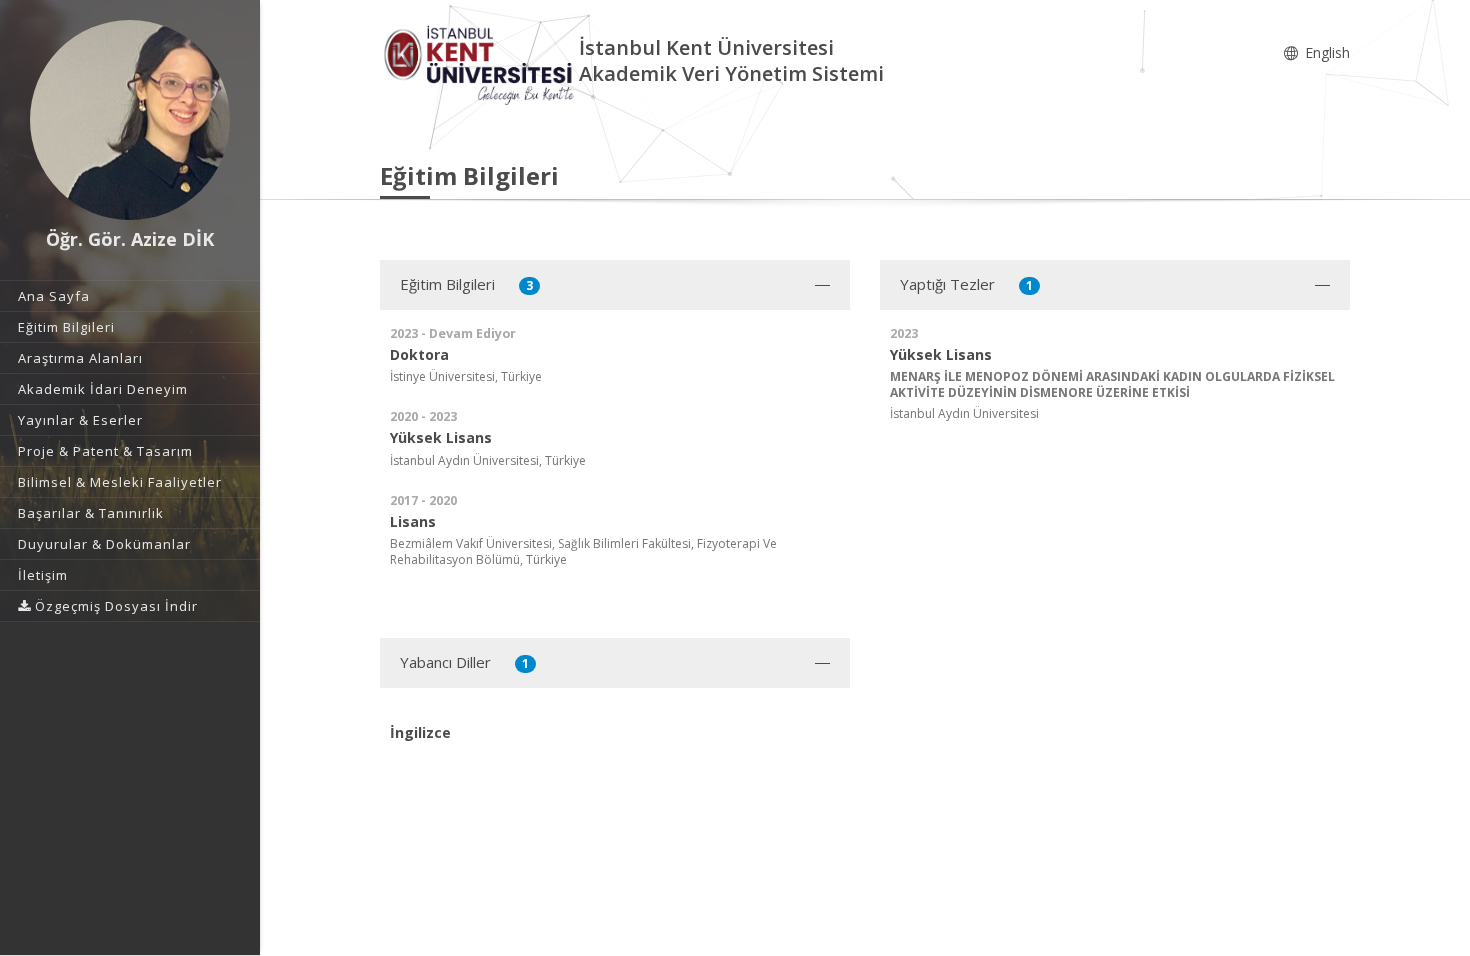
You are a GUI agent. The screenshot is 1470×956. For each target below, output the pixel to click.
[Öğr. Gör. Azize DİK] (130, 120)
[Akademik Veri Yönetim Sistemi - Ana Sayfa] (479, 63)
